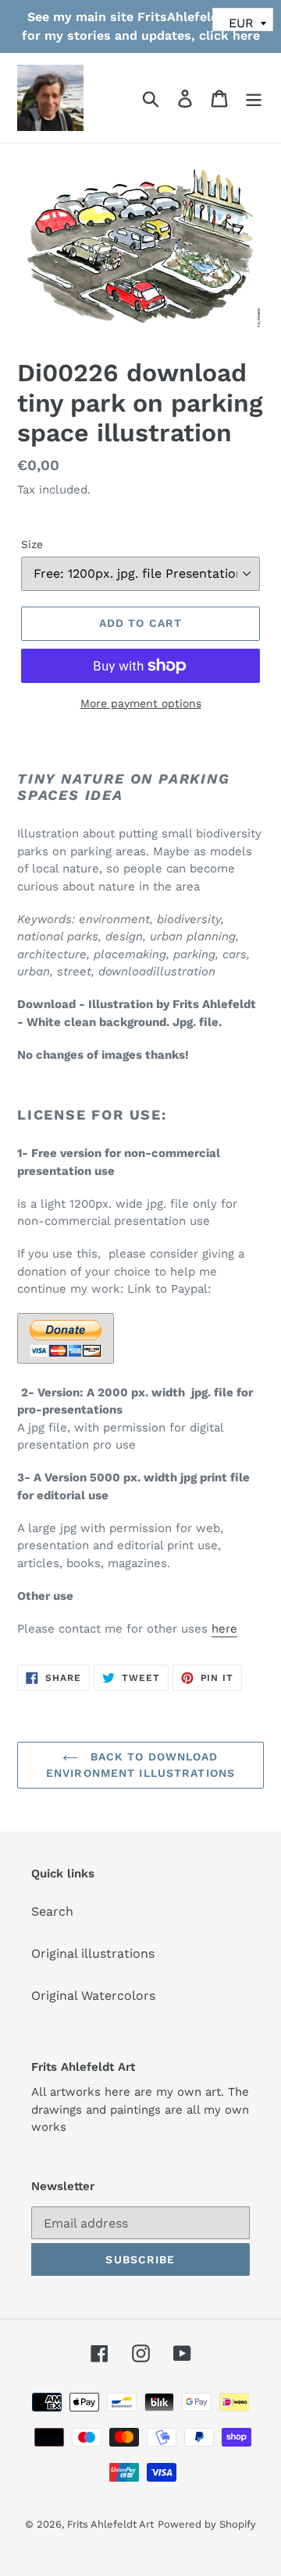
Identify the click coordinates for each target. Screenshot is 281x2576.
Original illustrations (93, 1953)
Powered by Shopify (207, 2524)
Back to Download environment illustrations (140, 1765)
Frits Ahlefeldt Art (110, 2524)
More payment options (141, 703)
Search (52, 1911)
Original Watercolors (93, 1996)
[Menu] (254, 98)
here (224, 1629)
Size (32, 544)
